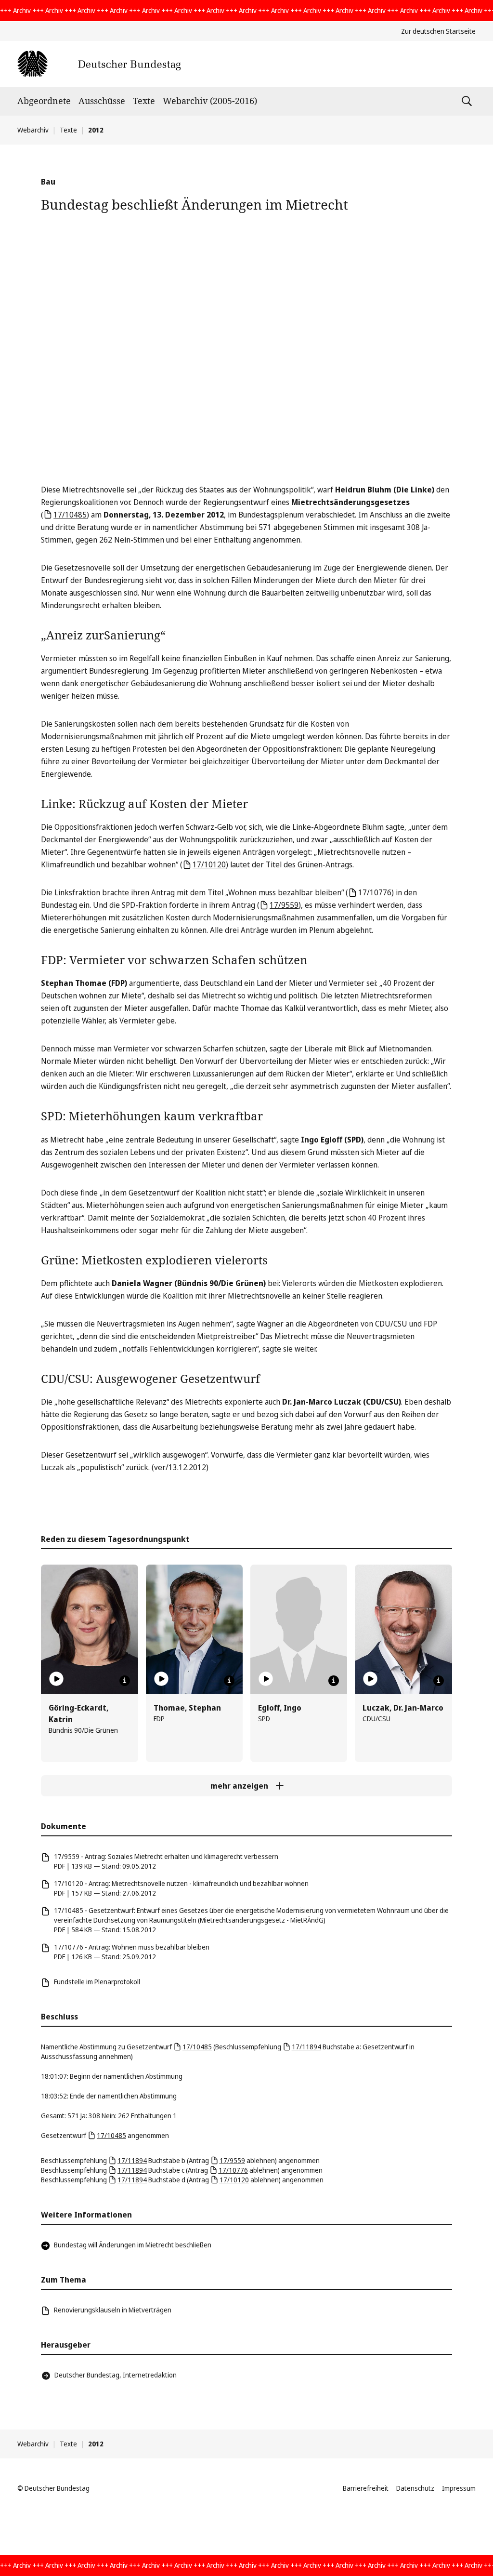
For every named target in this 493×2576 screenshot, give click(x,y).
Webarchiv (33, 130)
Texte (144, 101)
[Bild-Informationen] (125, 1681)
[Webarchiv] (99, 64)
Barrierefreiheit (366, 2488)
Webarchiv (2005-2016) (210, 101)
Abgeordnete (44, 101)
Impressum (459, 2488)
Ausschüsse (102, 101)
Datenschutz (415, 2488)
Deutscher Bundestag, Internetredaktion (116, 2375)
